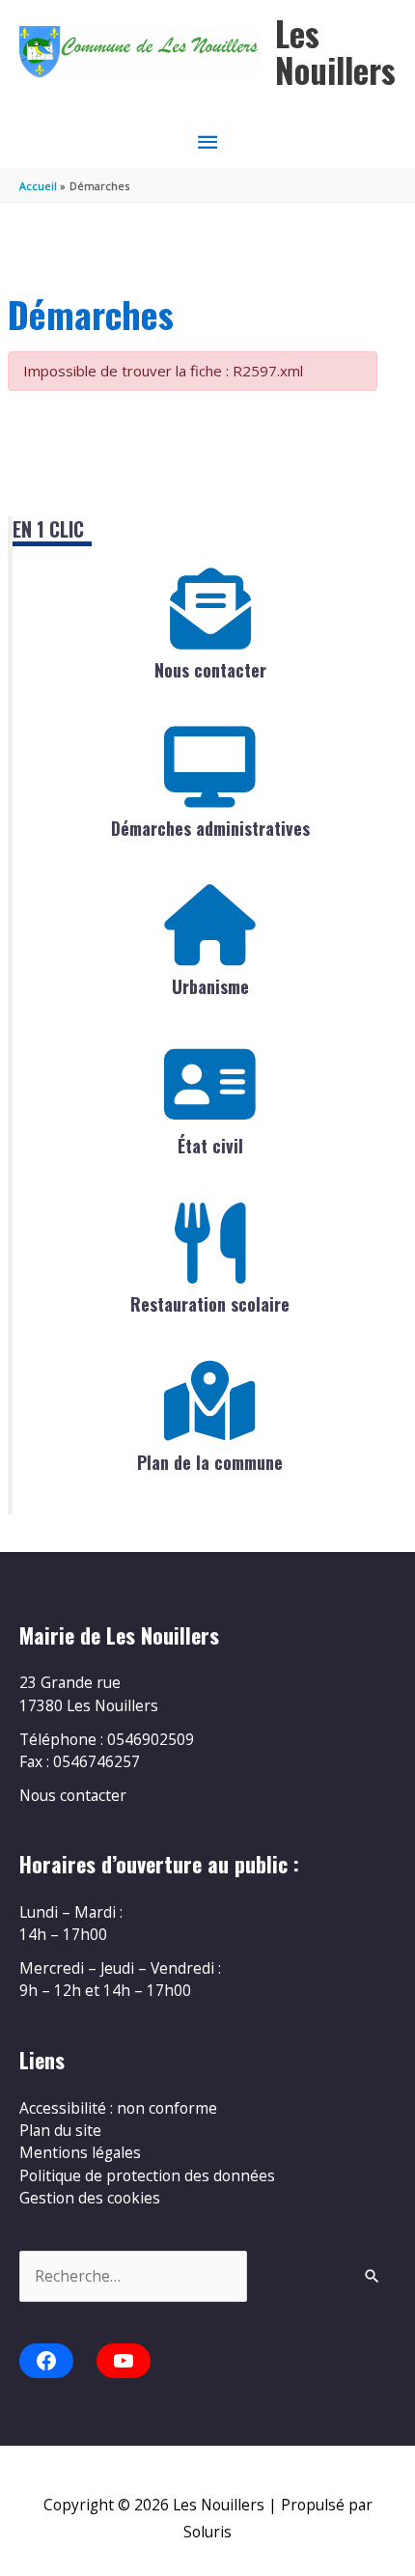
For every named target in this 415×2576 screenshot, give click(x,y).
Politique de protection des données (147, 2175)
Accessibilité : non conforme (118, 2108)
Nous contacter (210, 670)
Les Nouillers (335, 52)
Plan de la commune (210, 1462)
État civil (210, 1146)
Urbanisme (210, 986)
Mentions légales (80, 2152)
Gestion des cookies (90, 2198)
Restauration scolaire (210, 1304)
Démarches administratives (210, 828)
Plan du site (60, 2130)
